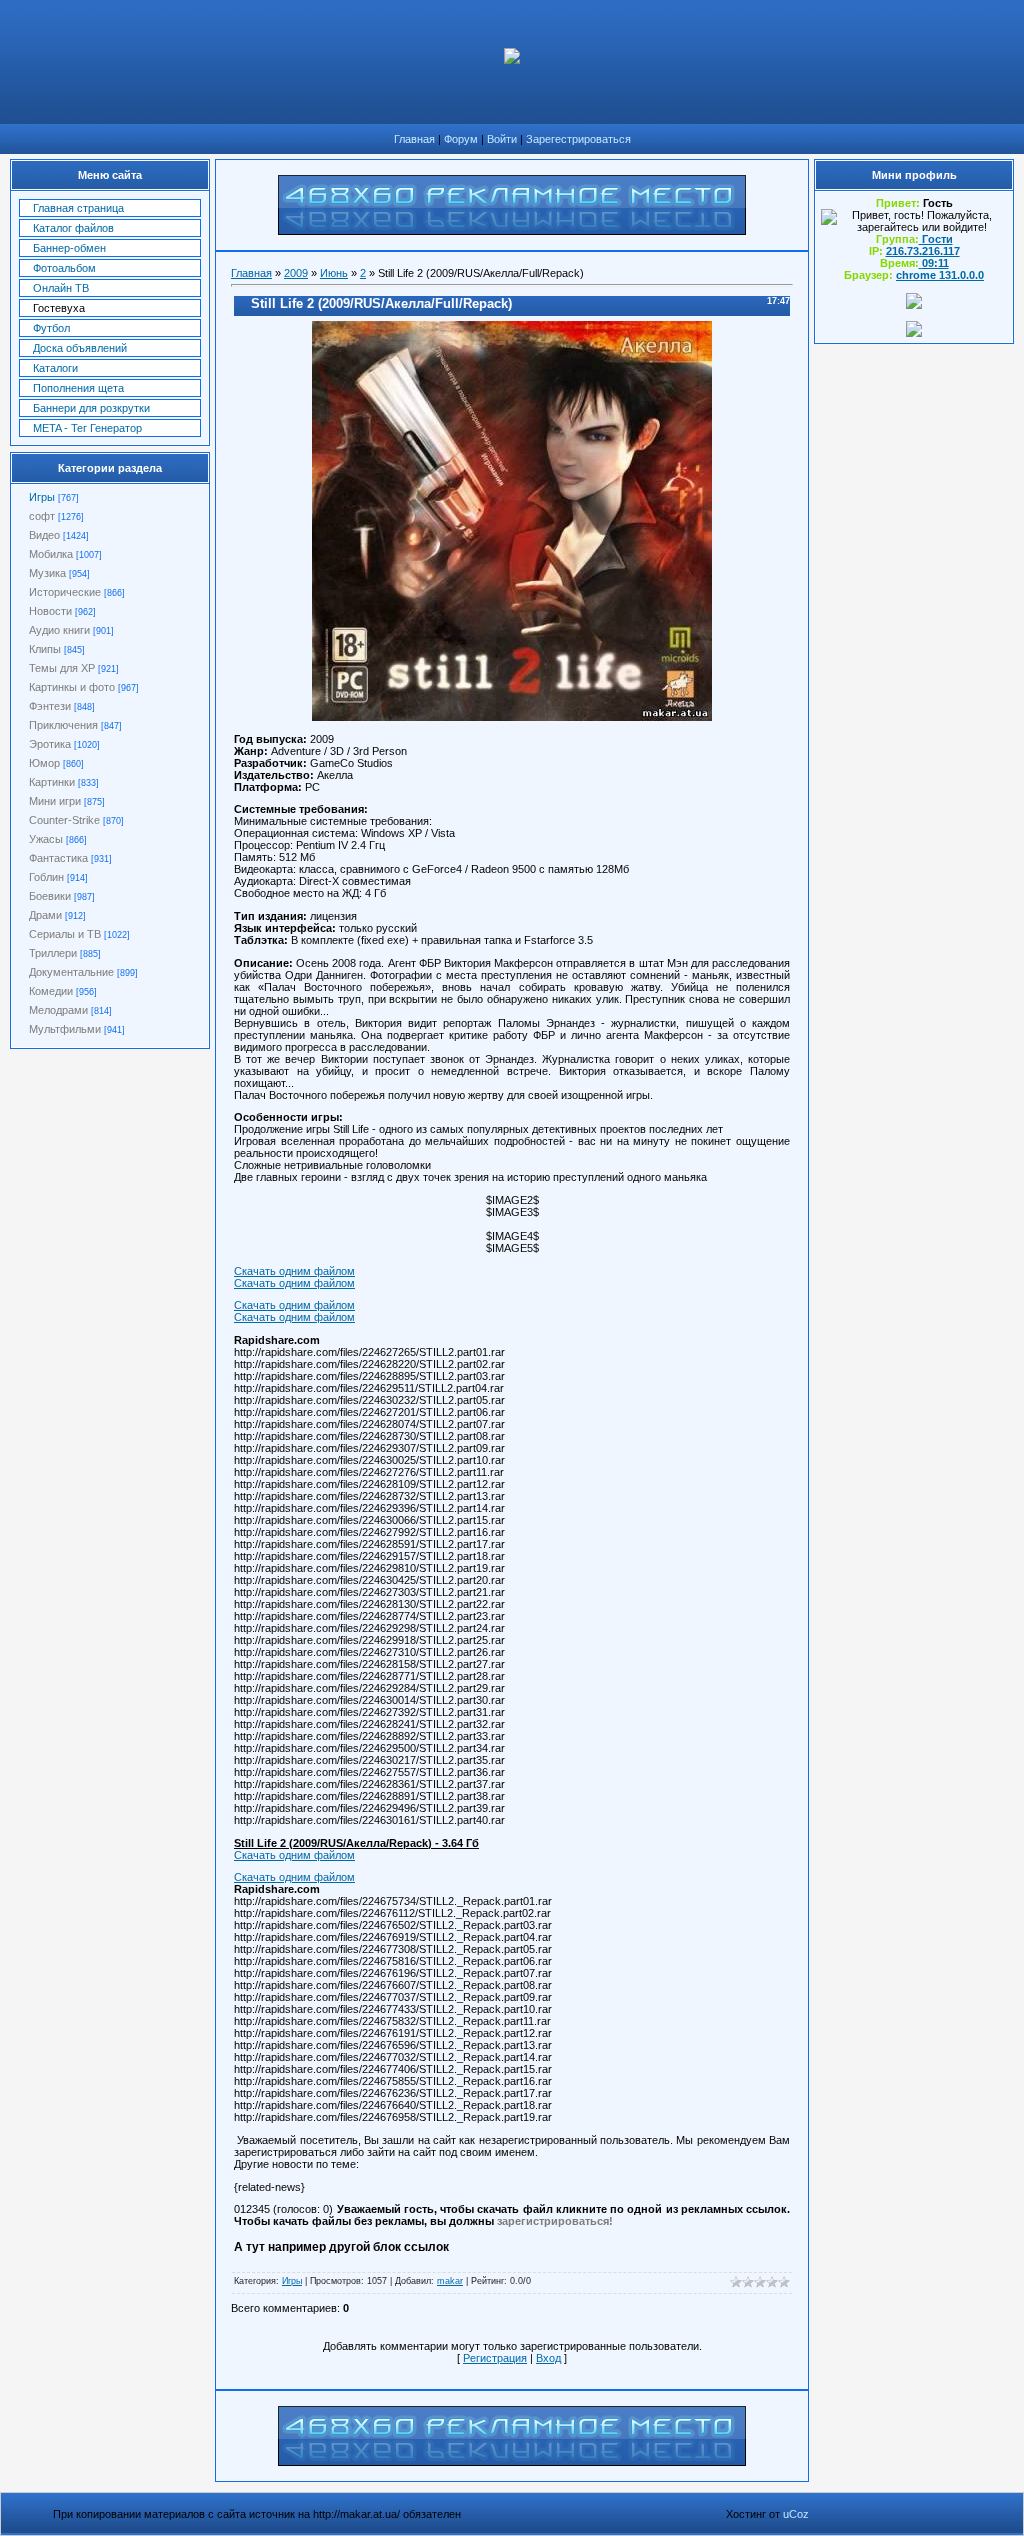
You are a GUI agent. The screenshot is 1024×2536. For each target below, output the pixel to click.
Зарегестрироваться (578, 139)
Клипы (45, 649)
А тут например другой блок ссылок (341, 2247)
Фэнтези (50, 706)
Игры (42, 497)
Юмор (44, 763)
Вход (548, 2358)
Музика (47, 573)
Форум (461, 139)
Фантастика (58, 858)
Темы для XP (62, 668)
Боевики (50, 896)
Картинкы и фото (72, 687)
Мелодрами (58, 1010)
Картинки (52, 782)
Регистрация (495, 2358)
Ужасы (46, 839)
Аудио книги (59, 630)
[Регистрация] (914, 305)
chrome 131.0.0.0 (940, 275)
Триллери (53, 953)
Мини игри (55, 801)
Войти (502, 139)
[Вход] (914, 333)
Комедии (51, 991)
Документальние (71, 972)
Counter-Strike (64, 820)
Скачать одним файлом (294, 1271)
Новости (50, 611)
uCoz (796, 2514)
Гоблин (46, 877)
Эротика (50, 744)
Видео (44, 535)
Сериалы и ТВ (65, 934)
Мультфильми (65, 1029)
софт (42, 516)
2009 (296, 273)
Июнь (334, 273)
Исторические (65, 592)
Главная (414, 139)
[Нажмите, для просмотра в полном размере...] (512, 717)
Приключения (63, 725)
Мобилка (51, 554)
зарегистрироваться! (555, 2221)
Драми (45, 915)
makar (450, 2281)
